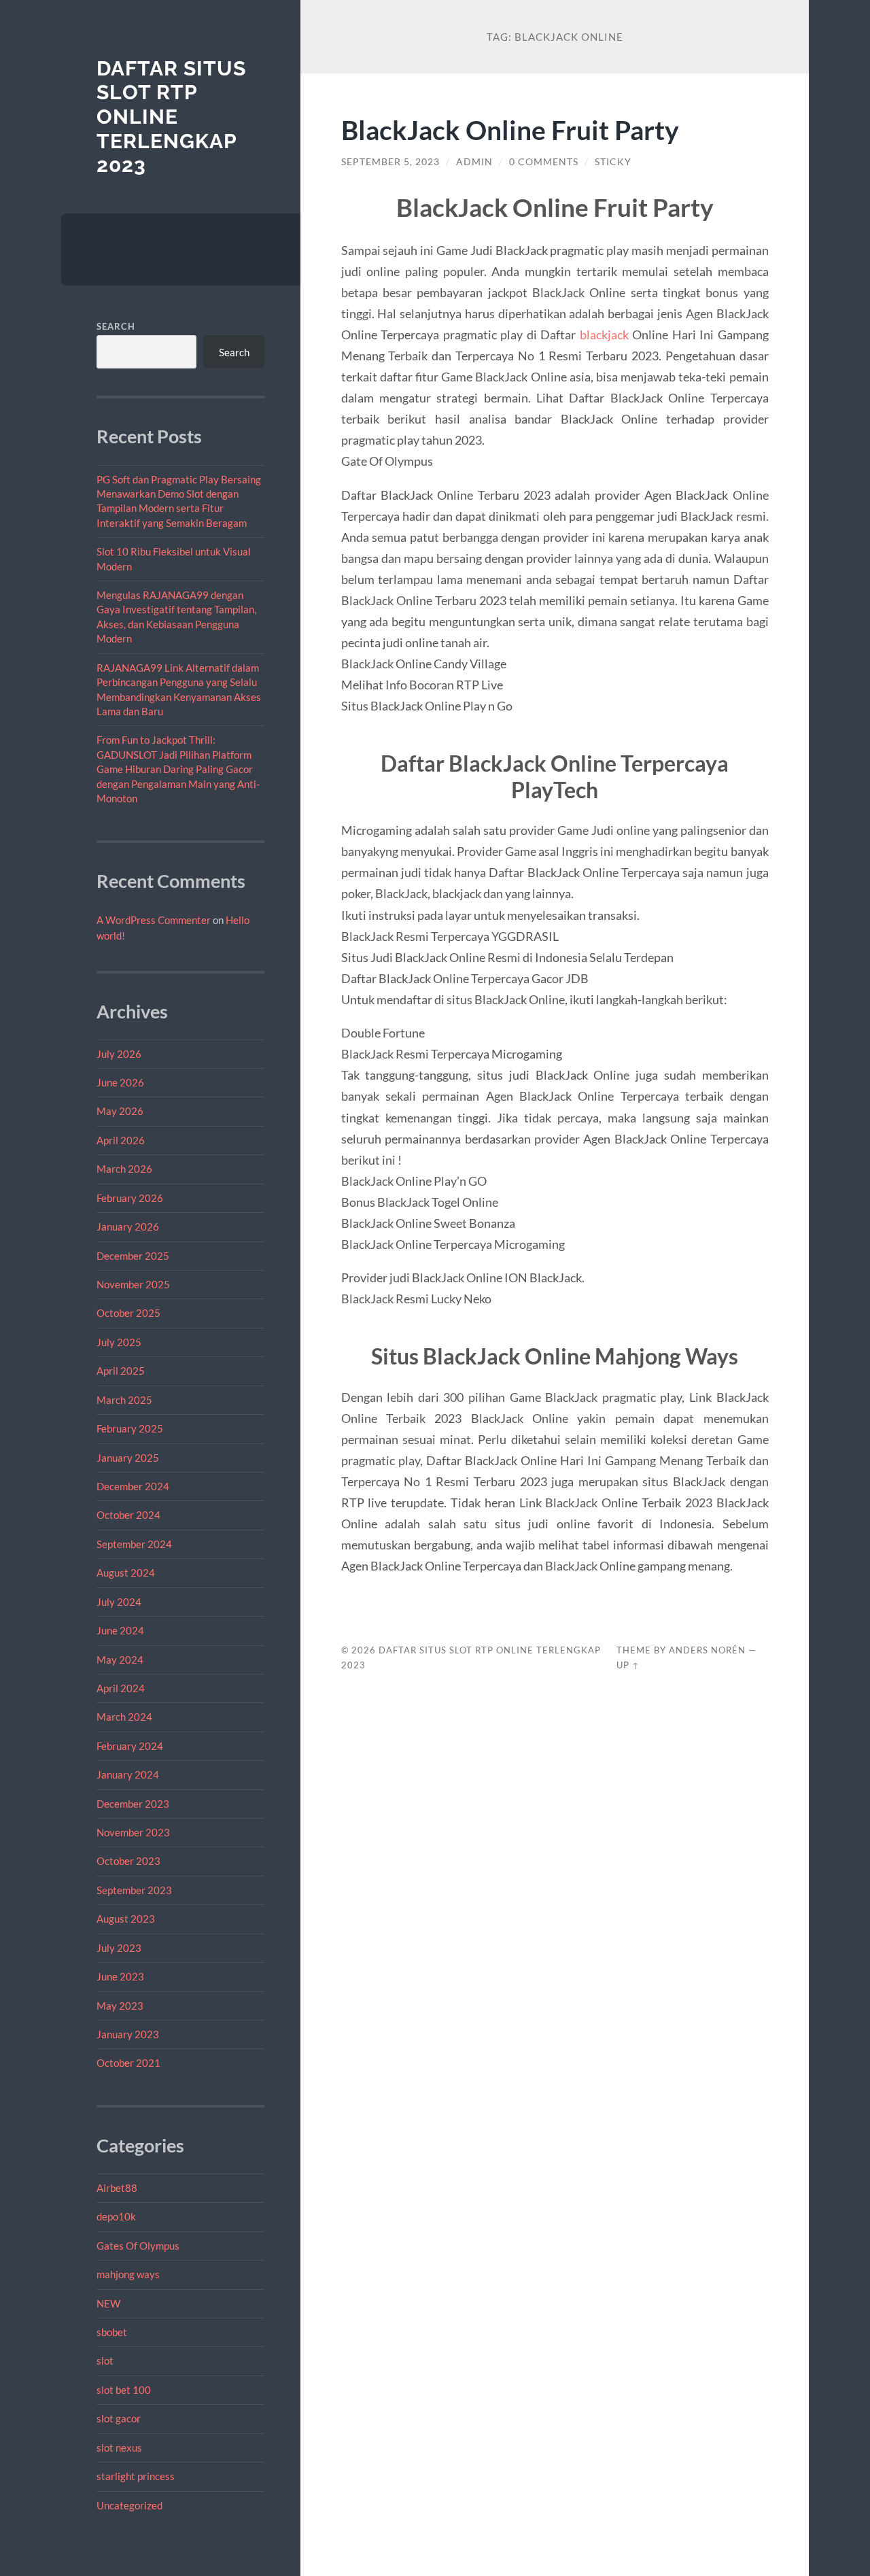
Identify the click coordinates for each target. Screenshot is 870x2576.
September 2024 (134, 1544)
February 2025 (130, 1428)
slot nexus (119, 2448)
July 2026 (119, 1054)
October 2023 (128, 1861)
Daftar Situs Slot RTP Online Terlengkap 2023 (171, 117)
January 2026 (128, 1226)
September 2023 (134, 1890)
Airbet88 (117, 2188)
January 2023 (128, 2034)
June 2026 (120, 1082)
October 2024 (128, 1515)
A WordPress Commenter (154, 920)
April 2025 (121, 1371)
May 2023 (120, 2006)
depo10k (116, 2216)
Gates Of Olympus (138, 2246)
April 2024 (121, 1688)
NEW (108, 2303)
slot (105, 2360)
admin (474, 162)
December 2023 (133, 1804)
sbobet (112, 2332)
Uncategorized (129, 2505)
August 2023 (126, 1919)
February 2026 (130, 1198)
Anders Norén (707, 1650)
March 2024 (124, 1717)
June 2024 (120, 1630)
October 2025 (128, 1313)
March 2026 (124, 1169)
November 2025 (133, 1284)
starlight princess (136, 2476)
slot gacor (119, 2418)
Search (116, 326)
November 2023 (133, 1832)
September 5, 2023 (390, 162)
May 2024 (120, 1660)
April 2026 (121, 1140)
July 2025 (119, 1342)
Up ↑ (628, 1665)
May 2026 (120, 1111)
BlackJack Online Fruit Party (510, 130)
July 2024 (119, 1602)
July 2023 (119, 1948)
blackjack (604, 334)
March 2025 (124, 1400)
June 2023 (120, 1976)
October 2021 (128, 2063)
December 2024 (133, 1486)
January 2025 (128, 1458)
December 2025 (133, 1256)
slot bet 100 (124, 2390)
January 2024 (128, 1774)
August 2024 (126, 1573)
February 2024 (130, 1746)
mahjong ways (128, 2274)
